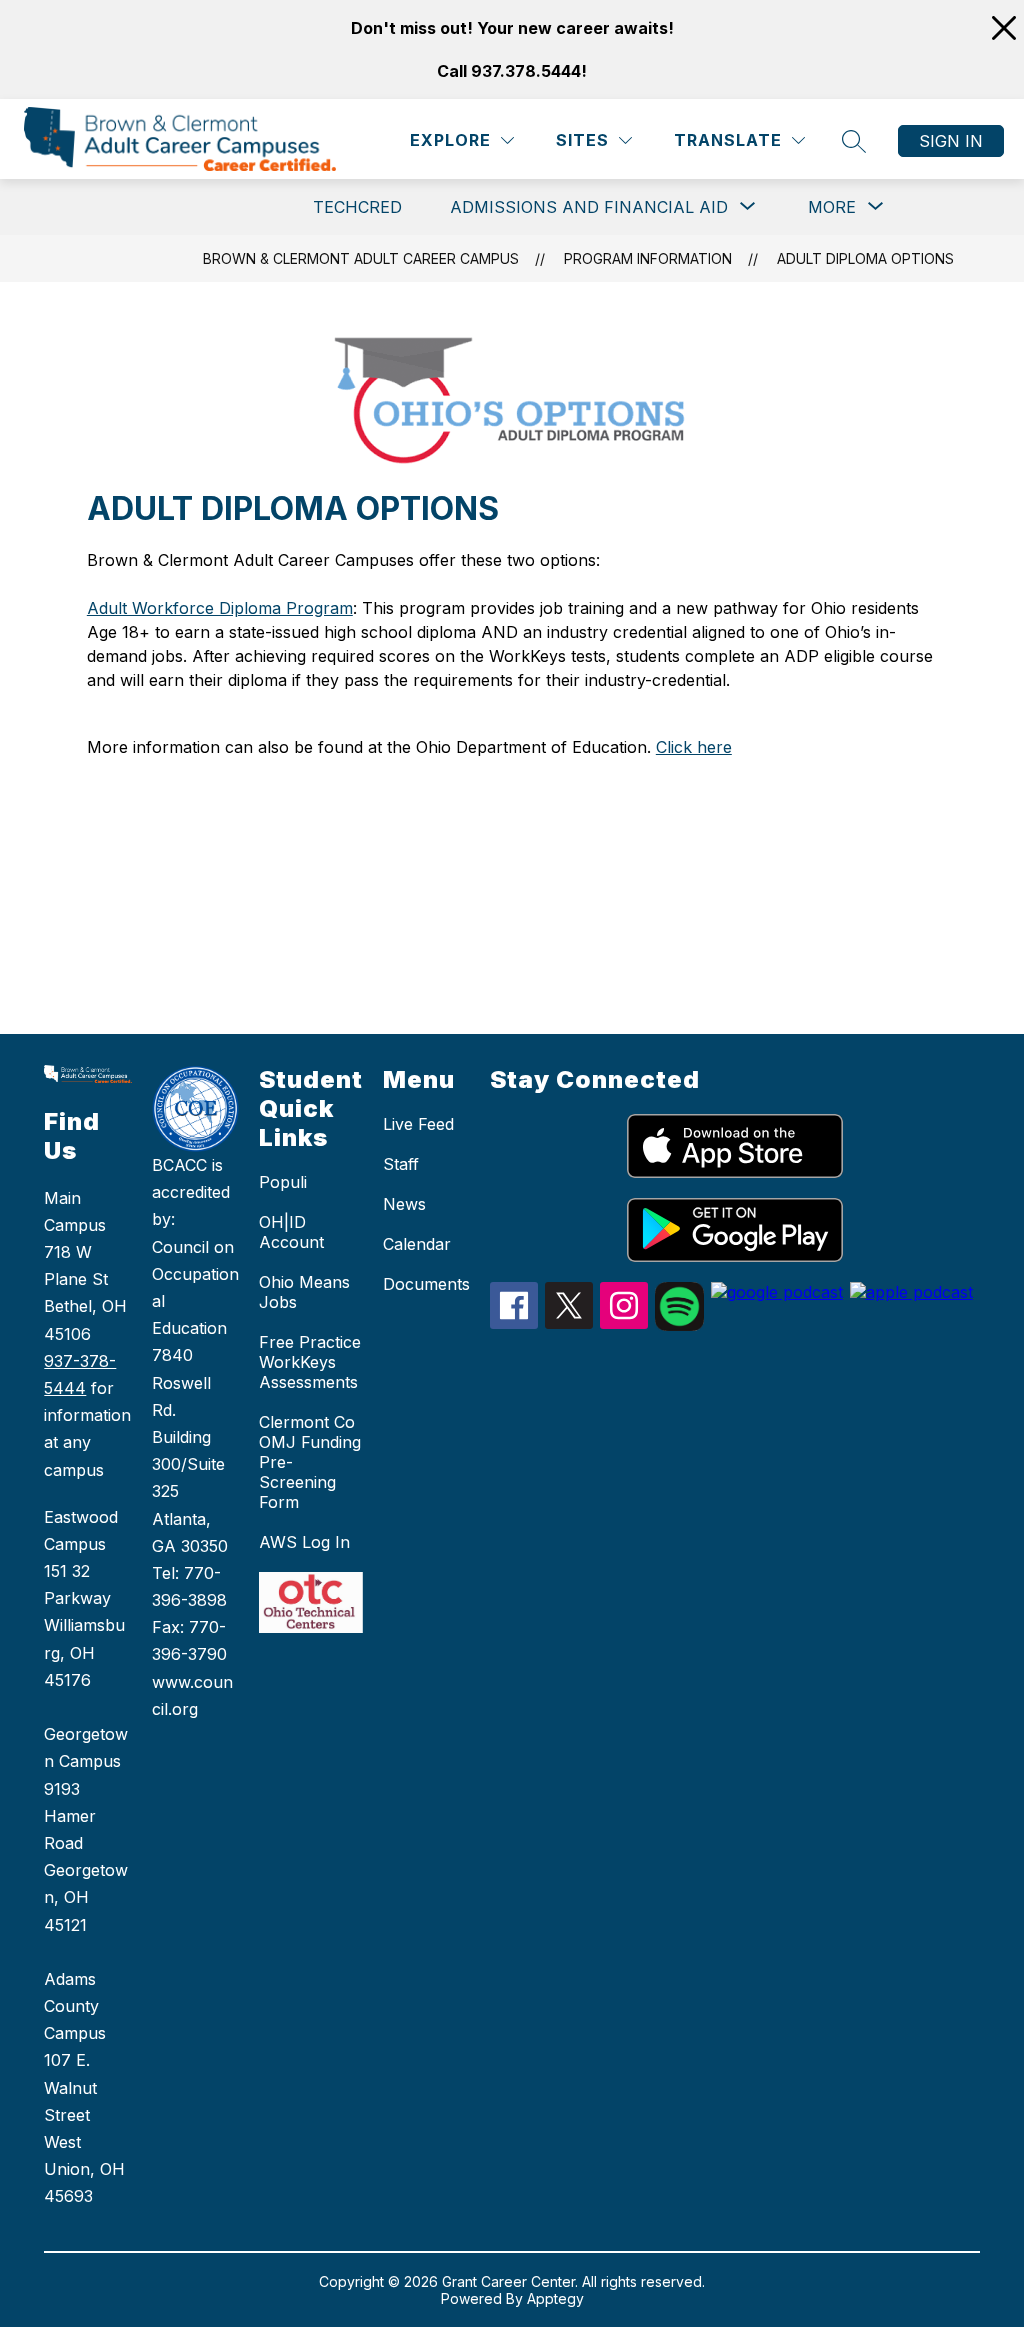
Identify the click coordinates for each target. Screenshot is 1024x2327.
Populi (283, 1182)
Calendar (417, 1244)
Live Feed (418, 1124)
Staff (401, 1164)
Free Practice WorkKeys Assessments (310, 1362)
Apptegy (555, 2298)
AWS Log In (304, 1542)
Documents (426, 1284)
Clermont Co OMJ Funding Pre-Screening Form (310, 1462)
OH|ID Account (291, 1232)
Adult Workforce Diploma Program (220, 608)
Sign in (951, 141)
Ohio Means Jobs (304, 1292)
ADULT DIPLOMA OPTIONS (865, 258)
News (404, 1204)
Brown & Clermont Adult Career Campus (361, 258)
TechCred (357, 207)
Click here (694, 747)
